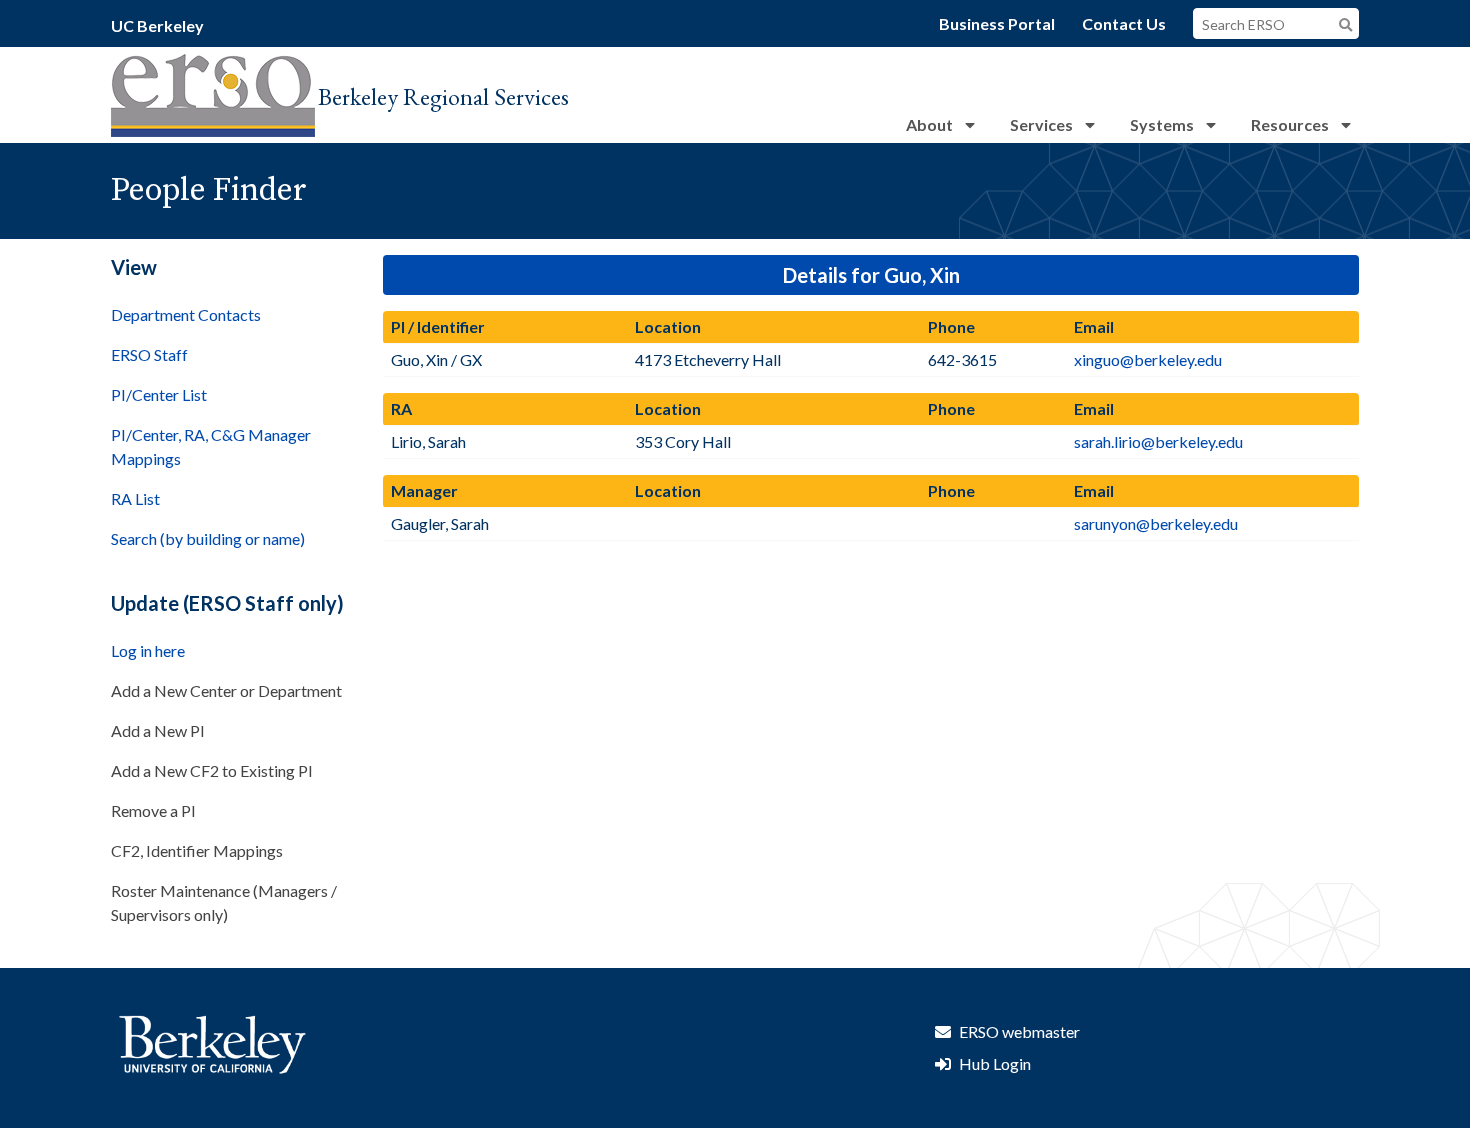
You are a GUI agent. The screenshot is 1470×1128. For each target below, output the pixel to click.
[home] (213, 130)
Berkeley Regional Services (443, 96)
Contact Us (1124, 23)
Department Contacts (186, 314)
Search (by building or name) (208, 538)
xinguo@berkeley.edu (1148, 359)
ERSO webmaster (1019, 1031)
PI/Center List (159, 394)
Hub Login (995, 1063)
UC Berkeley (157, 25)
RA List (135, 498)
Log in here (148, 650)
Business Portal (997, 23)
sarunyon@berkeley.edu (1156, 523)
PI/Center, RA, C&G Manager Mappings (211, 446)
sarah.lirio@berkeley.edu (1158, 441)
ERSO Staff (149, 354)
